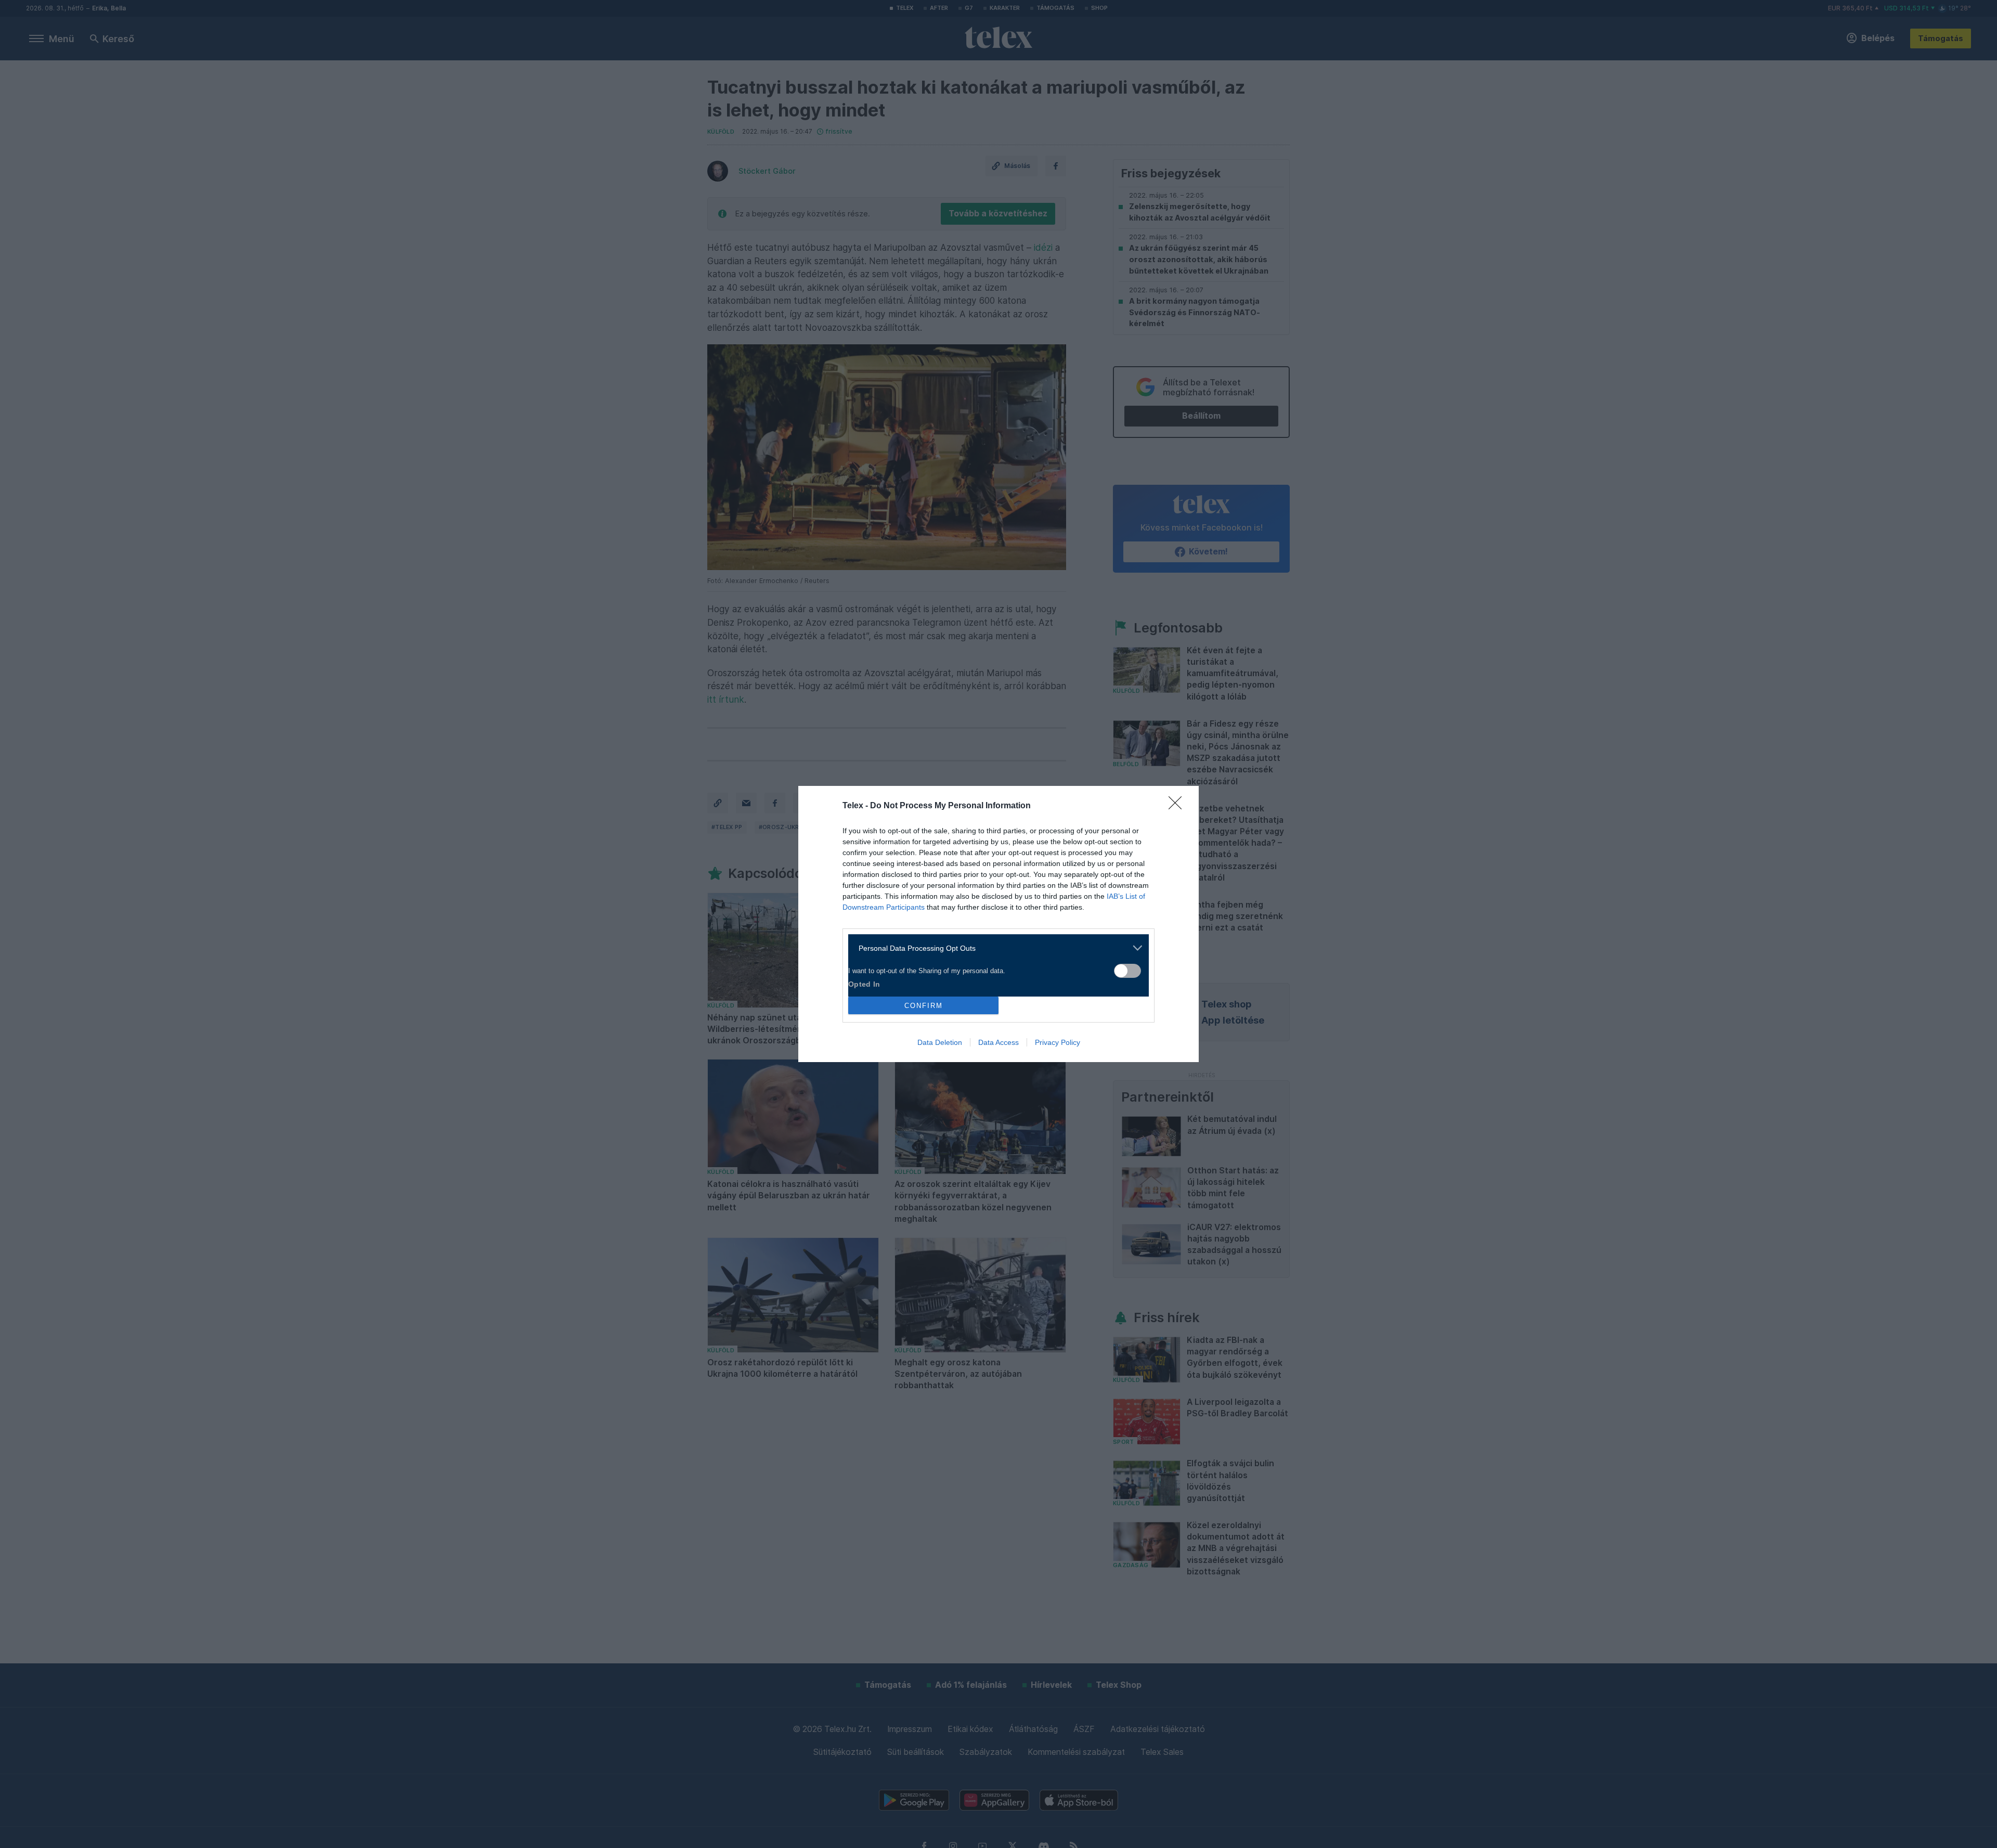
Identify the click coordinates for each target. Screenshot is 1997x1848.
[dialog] (998, 924)
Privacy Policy (1058, 1042)
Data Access (998, 1042)
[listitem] (995, 948)
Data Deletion (940, 1042)
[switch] (1127, 971)
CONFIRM (924, 1006)
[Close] (1178, 806)
